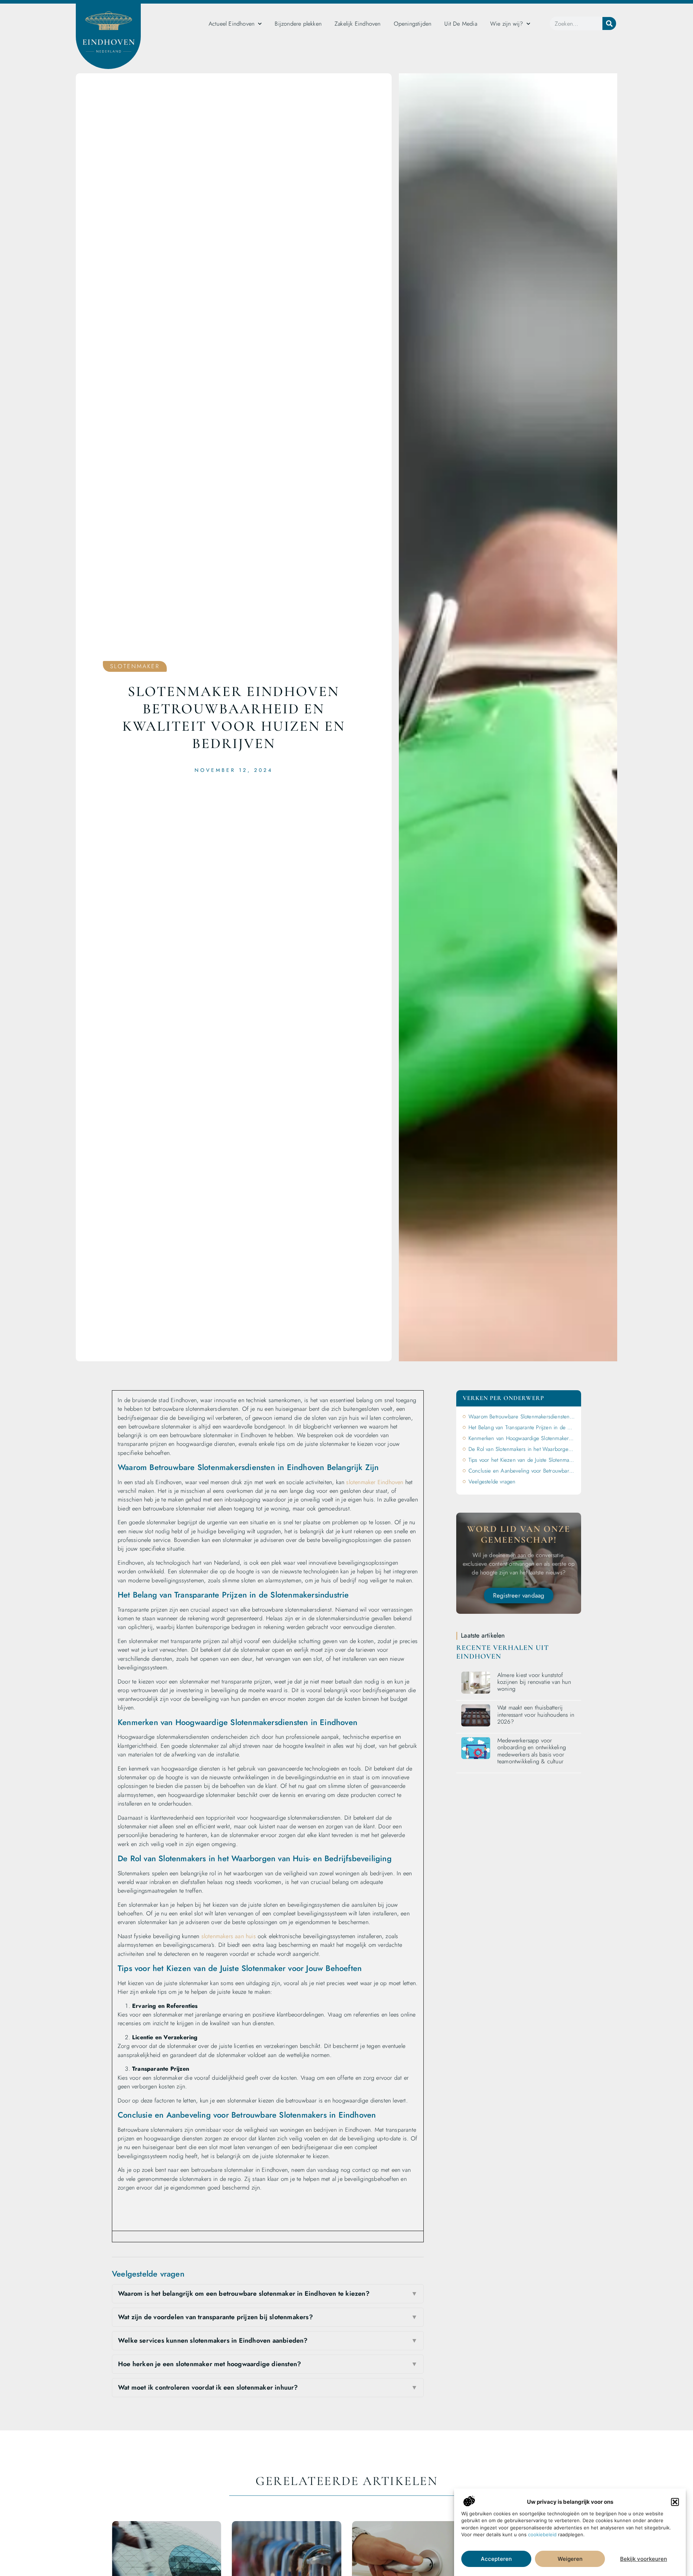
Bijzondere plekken (298, 24)
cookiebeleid (542, 2534)
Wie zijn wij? (507, 24)
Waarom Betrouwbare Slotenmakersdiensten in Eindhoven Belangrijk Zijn (522, 1417)
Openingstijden (413, 24)
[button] (675, 2502)
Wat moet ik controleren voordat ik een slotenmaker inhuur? (268, 2387)
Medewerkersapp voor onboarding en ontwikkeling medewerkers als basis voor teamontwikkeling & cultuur (532, 1751)
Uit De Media (461, 24)
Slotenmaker (135, 666)
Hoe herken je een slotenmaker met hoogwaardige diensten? (268, 2364)
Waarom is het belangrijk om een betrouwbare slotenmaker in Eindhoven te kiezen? (268, 2294)
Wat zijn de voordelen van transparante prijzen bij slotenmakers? (268, 2317)
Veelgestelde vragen (492, 1482)
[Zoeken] (609, 23)
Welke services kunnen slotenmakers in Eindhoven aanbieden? (268, 2341)
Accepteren (496, 2559)
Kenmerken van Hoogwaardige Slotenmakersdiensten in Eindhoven (522, 1438)
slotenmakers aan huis (229, 1936)
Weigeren (570, 2559)
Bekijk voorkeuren (644, 2559)
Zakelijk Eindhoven (358, 24)
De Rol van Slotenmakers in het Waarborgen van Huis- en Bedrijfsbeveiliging (522, 1449)
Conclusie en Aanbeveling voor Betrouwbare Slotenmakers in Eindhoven (522, 1471)
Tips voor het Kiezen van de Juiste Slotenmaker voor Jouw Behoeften (522, 1460)
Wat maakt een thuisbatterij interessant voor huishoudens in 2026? (536, 1714)
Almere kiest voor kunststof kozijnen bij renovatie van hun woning (534, 1682)
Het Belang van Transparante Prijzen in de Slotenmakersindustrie (522, 1427)
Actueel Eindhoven (232, 24)
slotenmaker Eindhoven (375, 1482)
